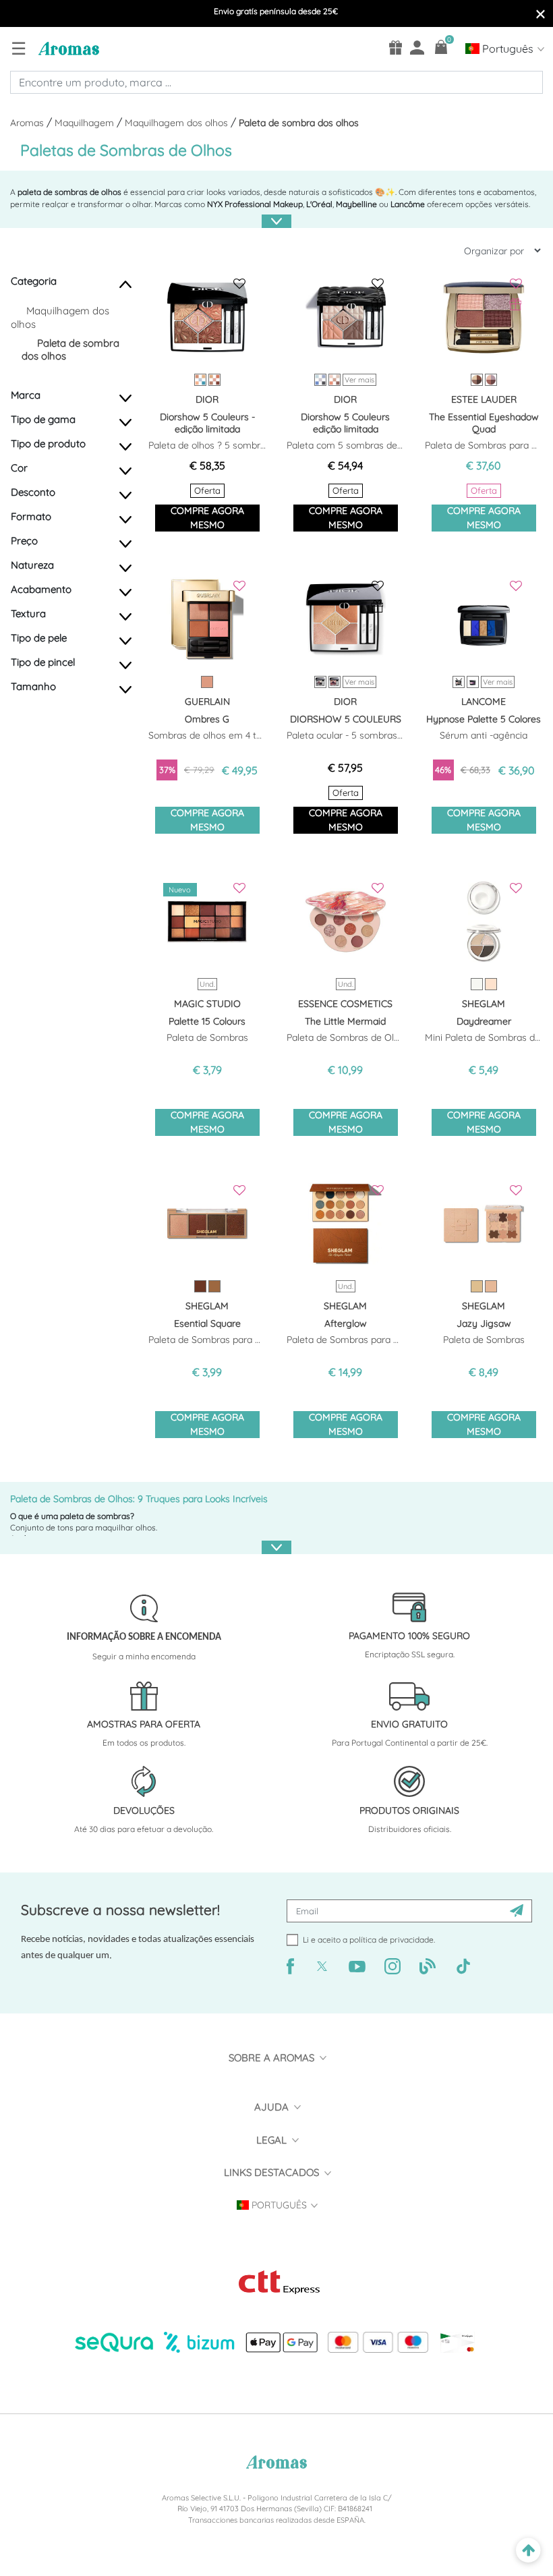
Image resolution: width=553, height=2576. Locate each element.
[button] (38, 287)
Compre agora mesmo (207, 518)
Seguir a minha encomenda (144, 1656)
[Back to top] (528, 2551)
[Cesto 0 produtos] (441, 47)
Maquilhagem (86, 123)
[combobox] (276, 82)
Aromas (28, 123)
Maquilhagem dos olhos (178, 123)
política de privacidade (391, 1940)
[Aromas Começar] (67, 48)
